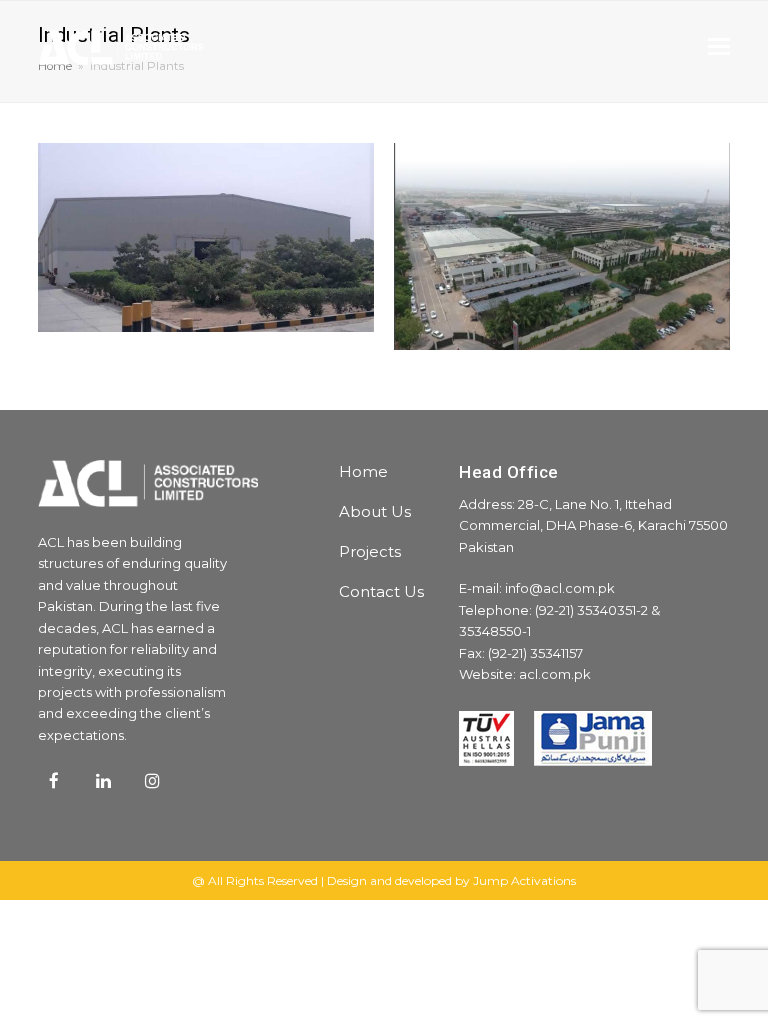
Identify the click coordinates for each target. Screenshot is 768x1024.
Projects (370, 551)
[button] (719, 47)
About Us (375, 511)
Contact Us (381, 591)
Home (363, 471)
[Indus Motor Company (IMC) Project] (562, 339)
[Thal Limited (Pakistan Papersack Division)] (206, 321)
